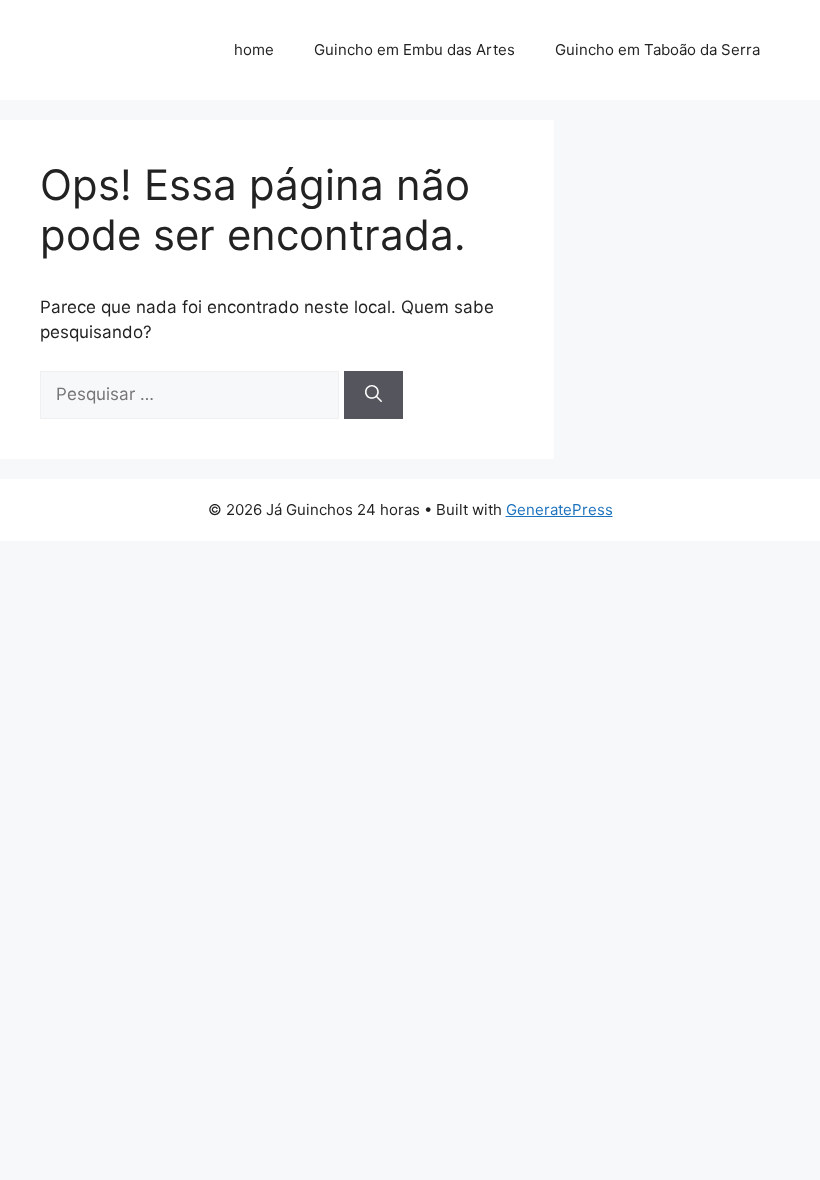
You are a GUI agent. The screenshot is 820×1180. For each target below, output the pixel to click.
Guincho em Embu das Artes (414, 49)
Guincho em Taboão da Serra (657, 49)
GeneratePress (559, 509)
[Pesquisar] (373, 395)
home (254, 49)
